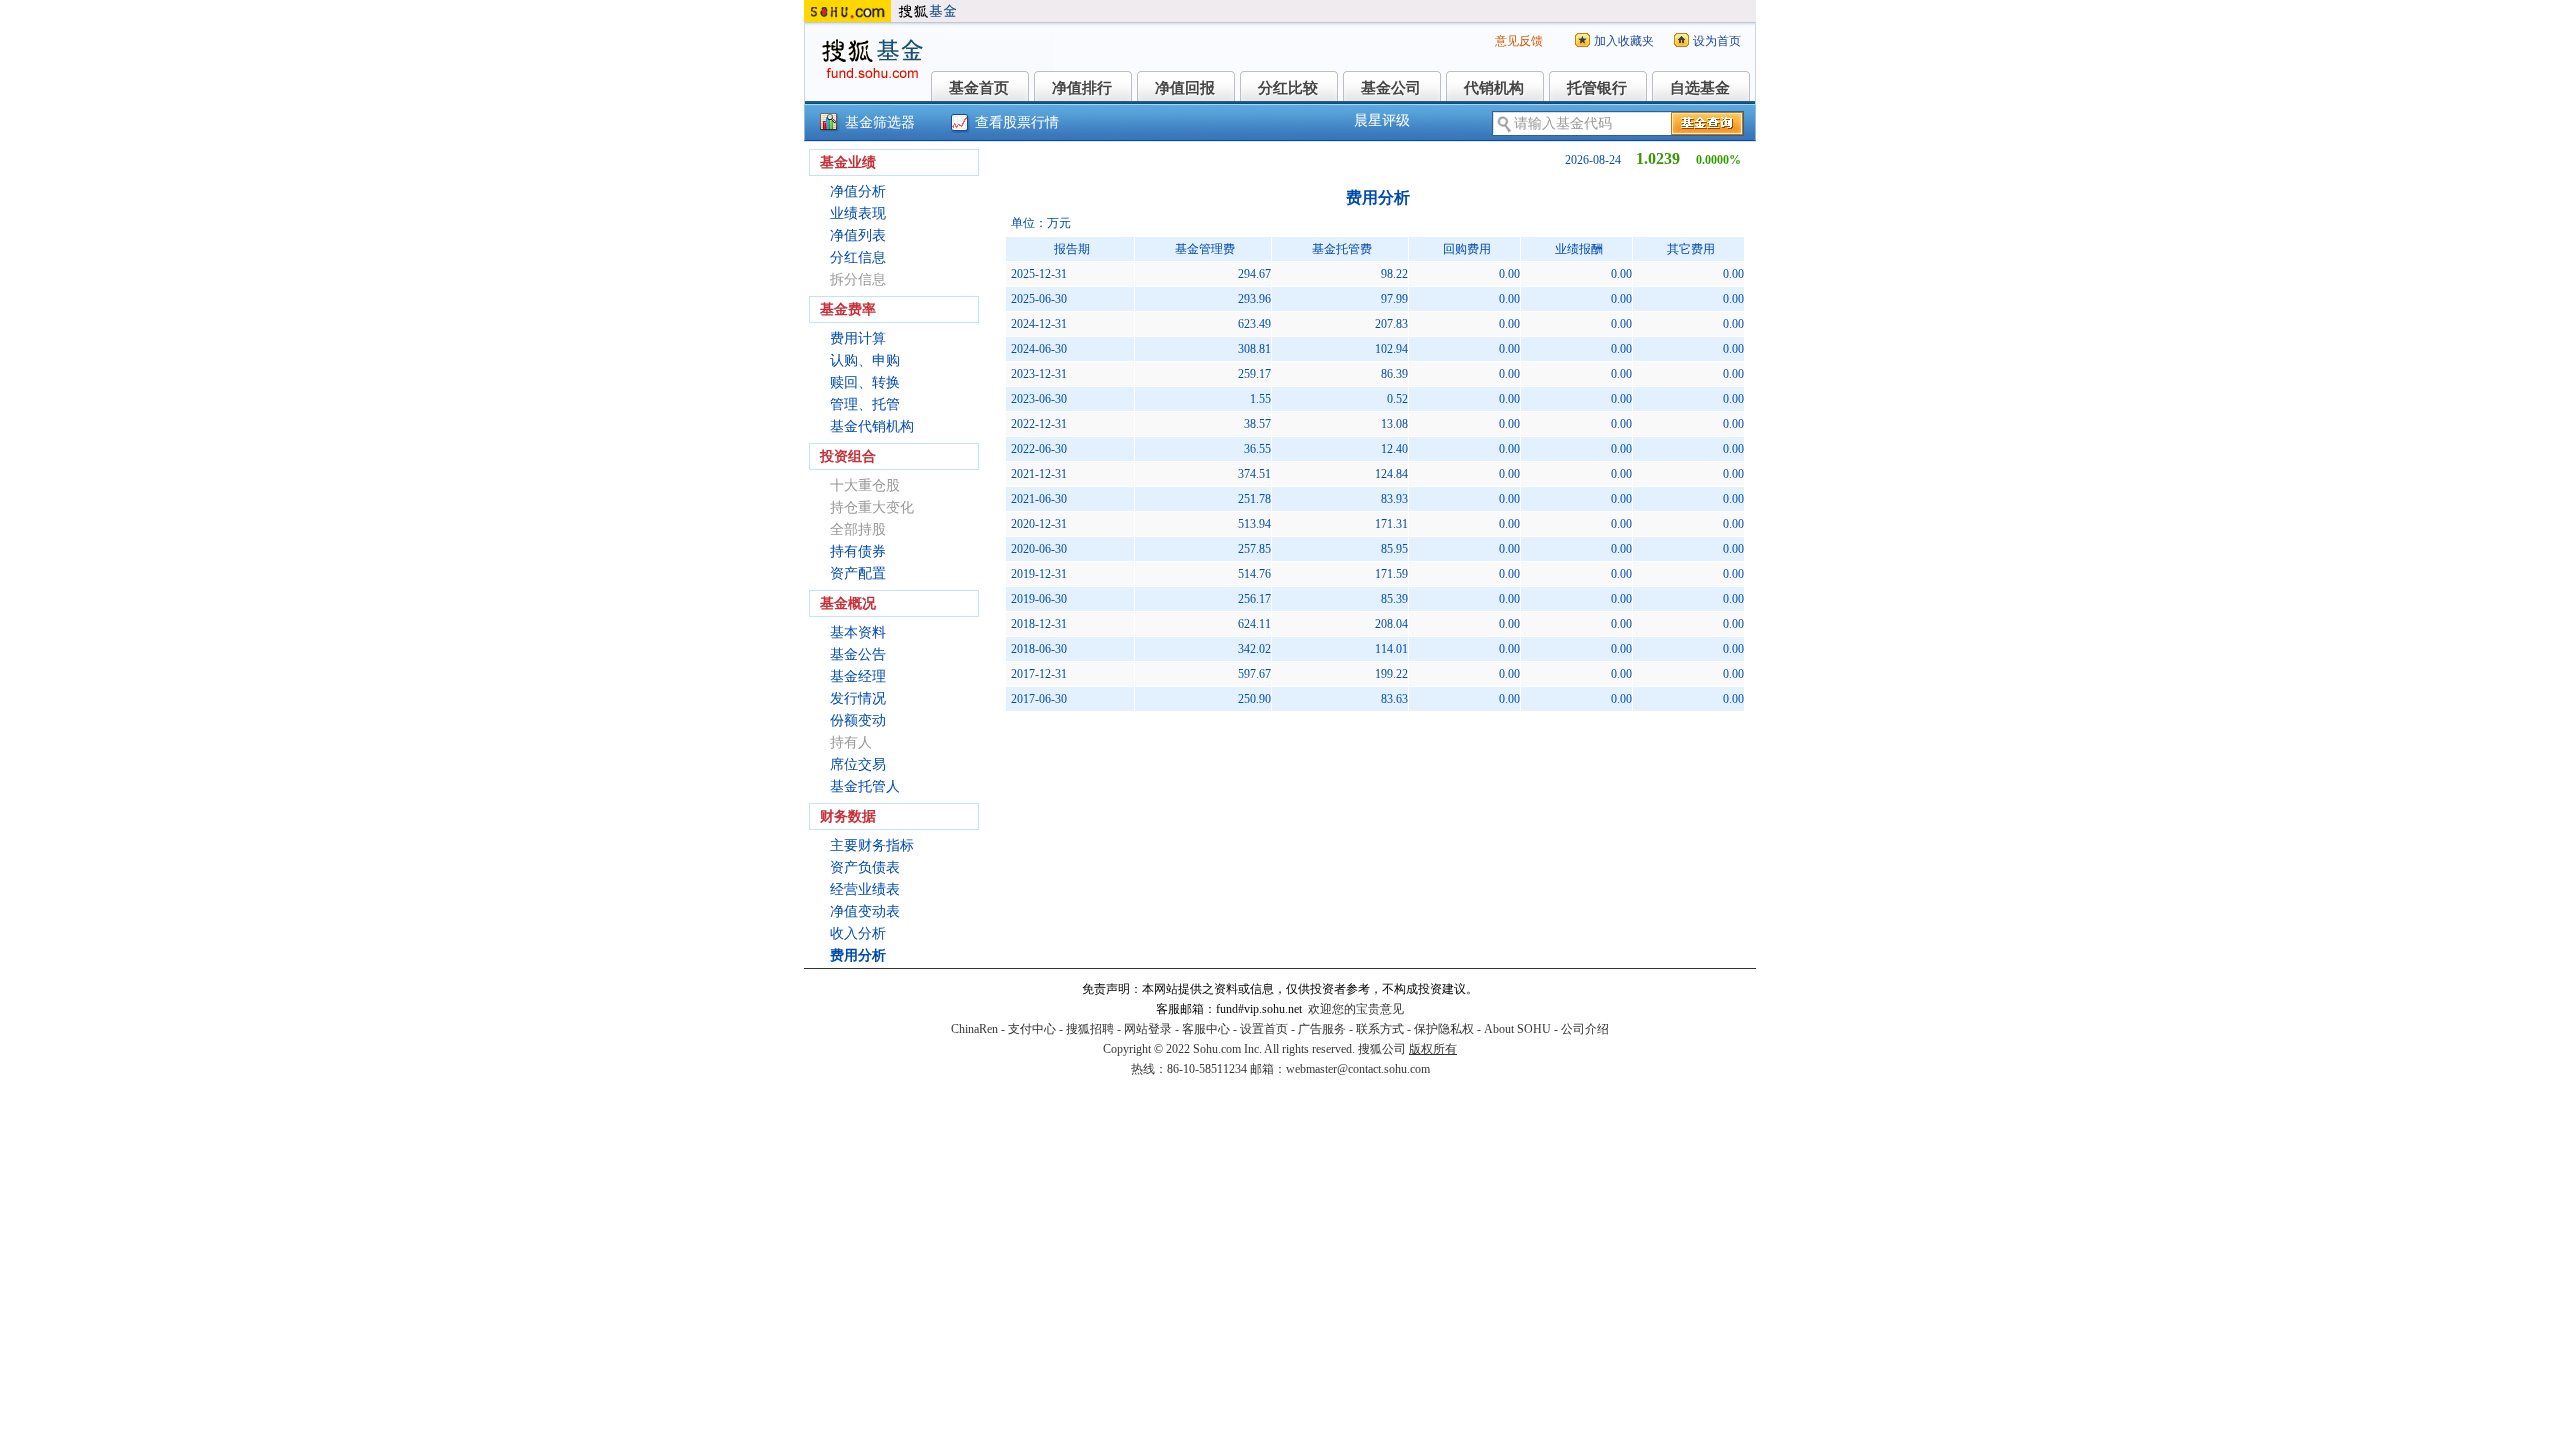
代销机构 (1494, 88)
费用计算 (858, 338)
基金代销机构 (872, 426)
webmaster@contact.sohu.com (1358, 1069)
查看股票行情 (1017, 122)
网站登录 (1148, 1029)
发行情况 (858, 698)
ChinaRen (974, 1029)
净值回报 (1185, 88)
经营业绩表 (865, 889)
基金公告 (858, 654)
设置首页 (1264, 1029)
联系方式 (1380, 1029)
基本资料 (858, 632)
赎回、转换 (865, 382)
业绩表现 (858, 213)
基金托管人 (865, 786)
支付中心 (1032, 1029)
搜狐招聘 (1090, 1029)
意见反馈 (1519, 41)
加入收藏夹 (1624, 41)
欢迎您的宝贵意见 (1356, 1009)
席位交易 (858, 764)
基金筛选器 (880, 122)
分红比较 (1288, 88)
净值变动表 (865, 911)
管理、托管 (865, 404)
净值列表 (858, 235)
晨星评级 (1382, 120)
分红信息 (858, 257)
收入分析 (858, 933)
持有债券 (858, 551)
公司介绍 (1585, 1029)
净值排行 (1082, 88)
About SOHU (1517, 1029)
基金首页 (979, 88)
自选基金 (1700, 88)
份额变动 (858, 720)
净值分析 (858, 191)
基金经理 (858, 676)
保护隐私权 (1444, 1029)
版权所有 (1433, 1049)
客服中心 (1206, 1029)
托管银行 (1597, 88)
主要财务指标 (872, 845)
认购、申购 (865, 360)
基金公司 (1391, 88)
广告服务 (1322, 1029)
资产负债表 (865, 867)
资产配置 (858, 573)
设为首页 (1717, 41)
